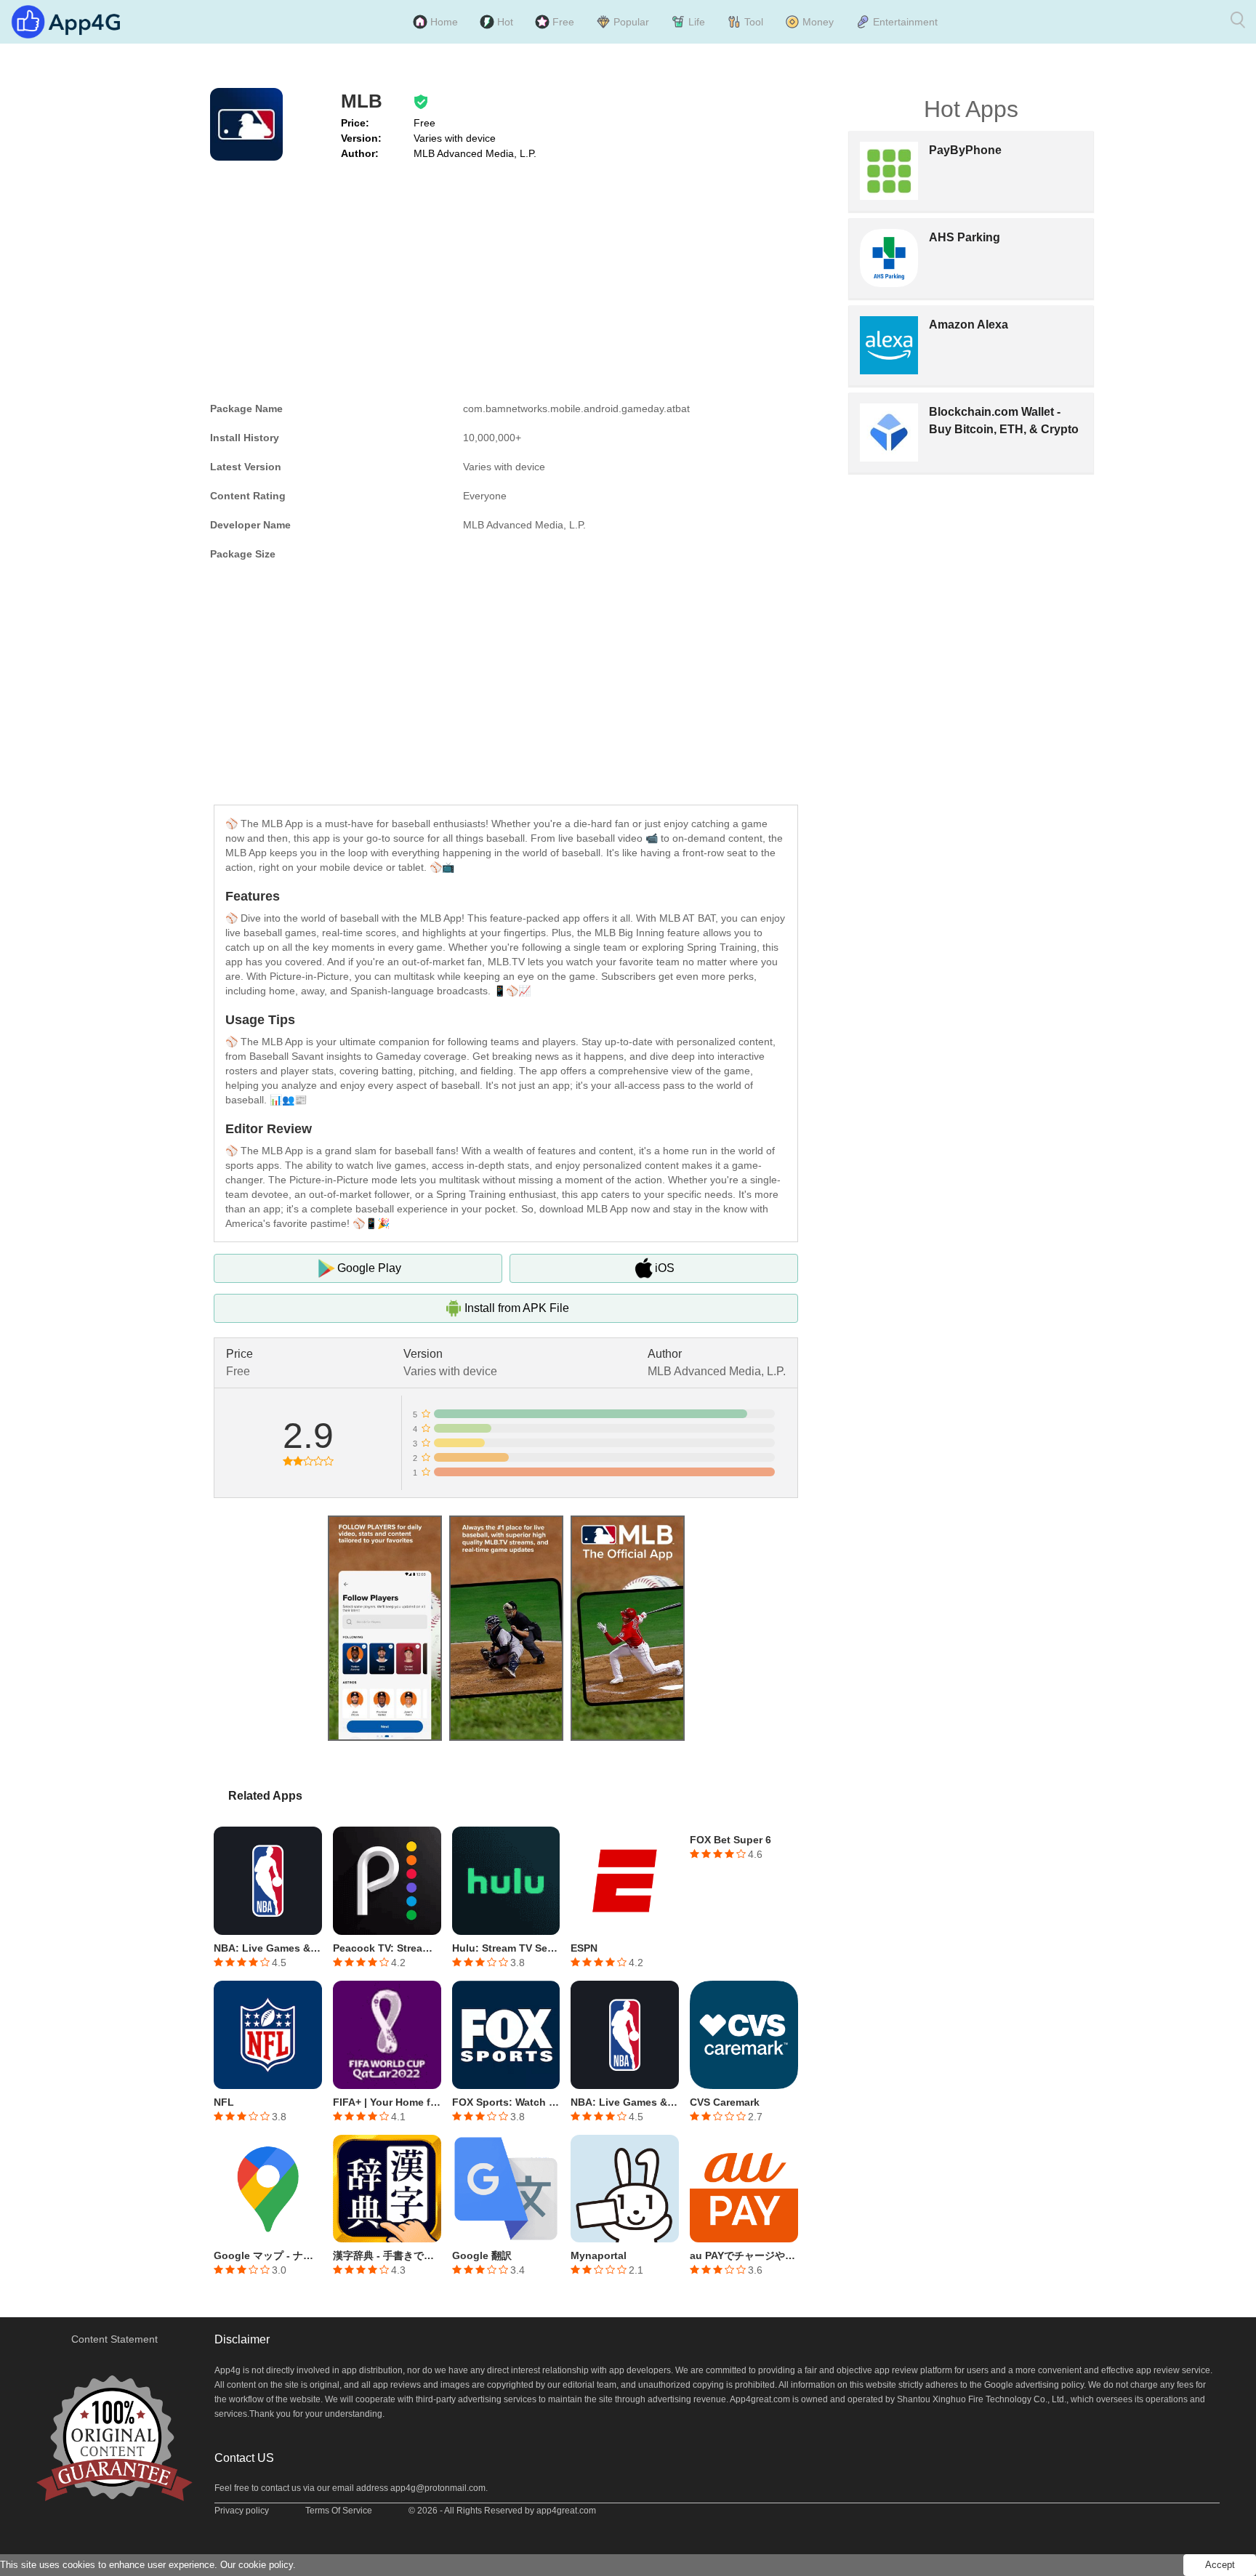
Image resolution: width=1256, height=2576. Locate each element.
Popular (631, 22)
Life (697, 22)
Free (563, 22)
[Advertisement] (506, 278)
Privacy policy (242, 2511)
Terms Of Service (339, 2511)
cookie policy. (267, 2565)
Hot (505, 22)
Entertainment (905, 22)
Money (818, 22)
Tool (754, 22)
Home (444, 22)
